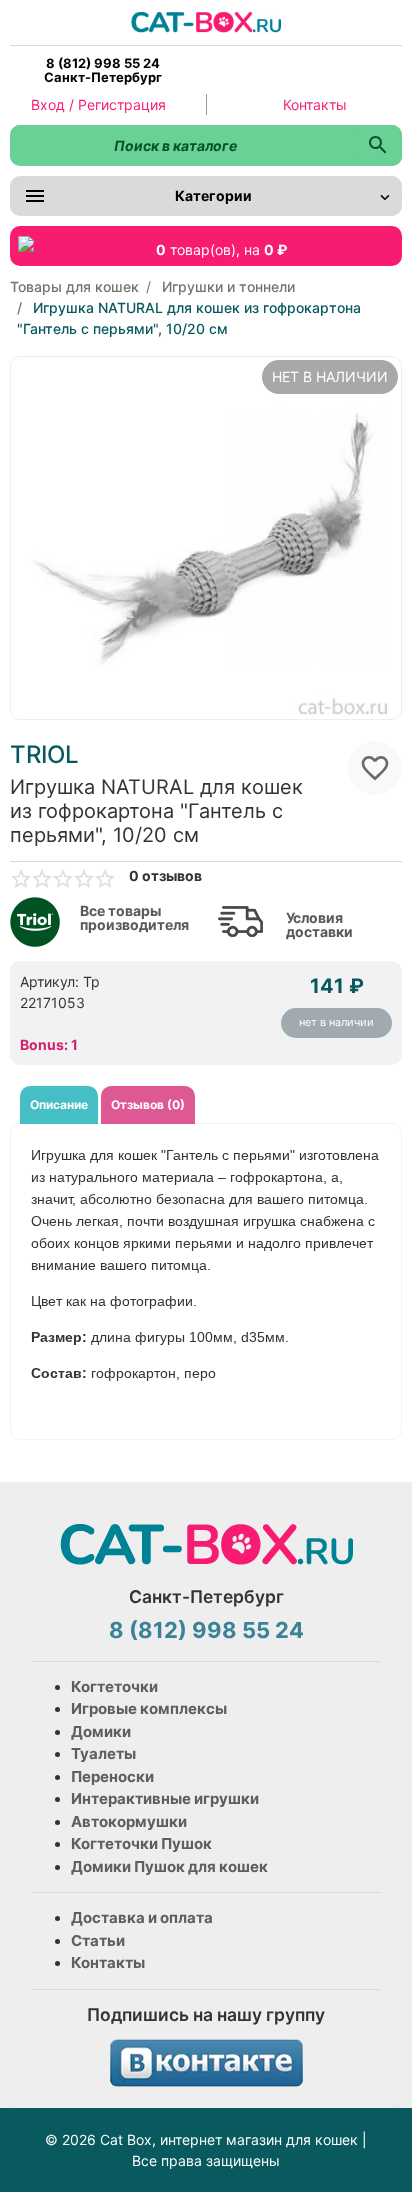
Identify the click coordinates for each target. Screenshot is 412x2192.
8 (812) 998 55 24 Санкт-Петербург (103, 70)
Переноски (112, 1776)
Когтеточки (114, 1686)
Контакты (315, 104)
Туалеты (103, 1753)
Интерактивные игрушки (165, 1798)
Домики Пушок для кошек (169, 1866)
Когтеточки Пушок (141, 1843)
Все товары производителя (134, 918)
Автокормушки (129, 1821)
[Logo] (206, 20)
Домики (101, 1731)
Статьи (98, 1940)
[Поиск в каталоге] (377, 145)
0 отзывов (165, 876)
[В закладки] (375, 768)
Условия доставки (319, 925)
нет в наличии (336, 1022)
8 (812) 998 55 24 (206, 1630)
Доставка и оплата (142, 1917)
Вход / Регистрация (98, 104)
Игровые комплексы (149, 1708)
